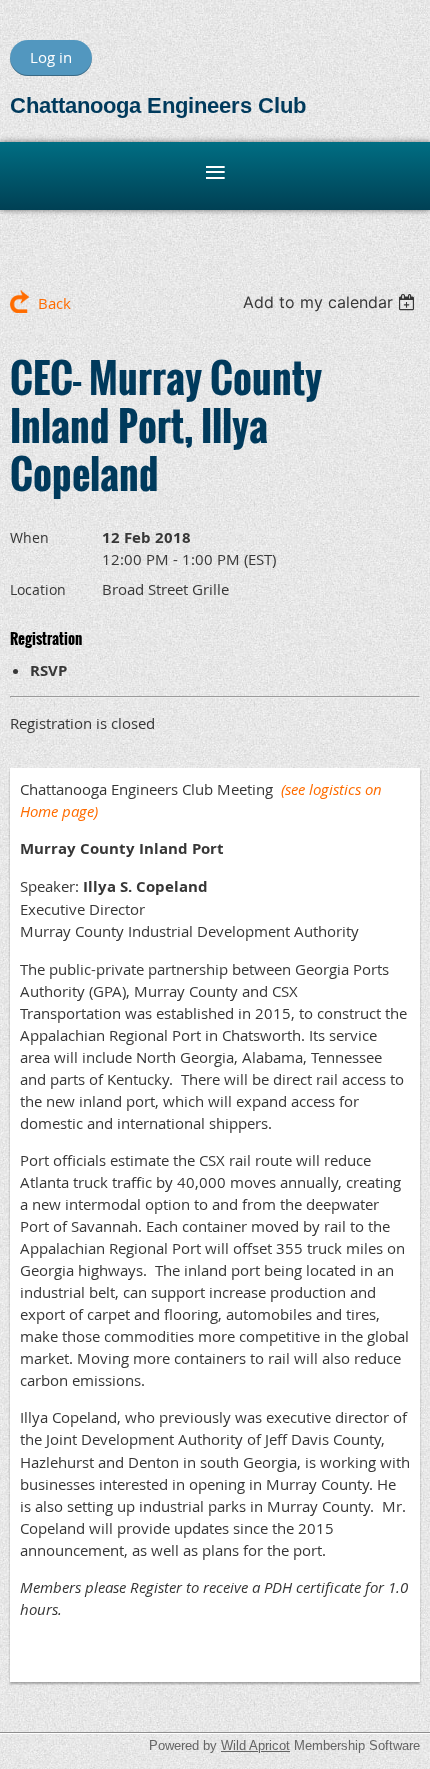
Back (54, 303)
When (29, 537)
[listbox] (331, 302)
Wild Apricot (255, 1745)
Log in (51, 57)
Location (38, 589)
